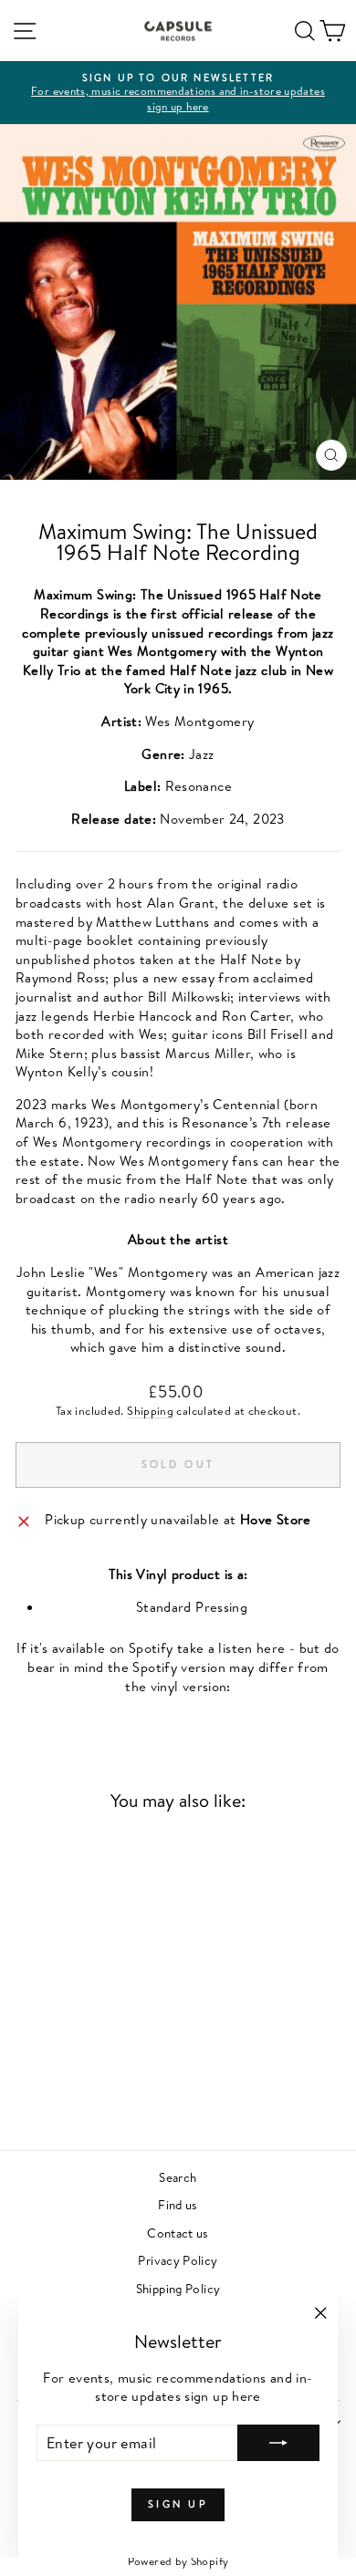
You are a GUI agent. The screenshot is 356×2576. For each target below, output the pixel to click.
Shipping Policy (178, 2288)
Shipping (150, 1411)
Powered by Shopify (178, 2561)
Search (178, 2177)
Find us (178, 2204)
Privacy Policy (178, 2260)
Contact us (178, 2233)
